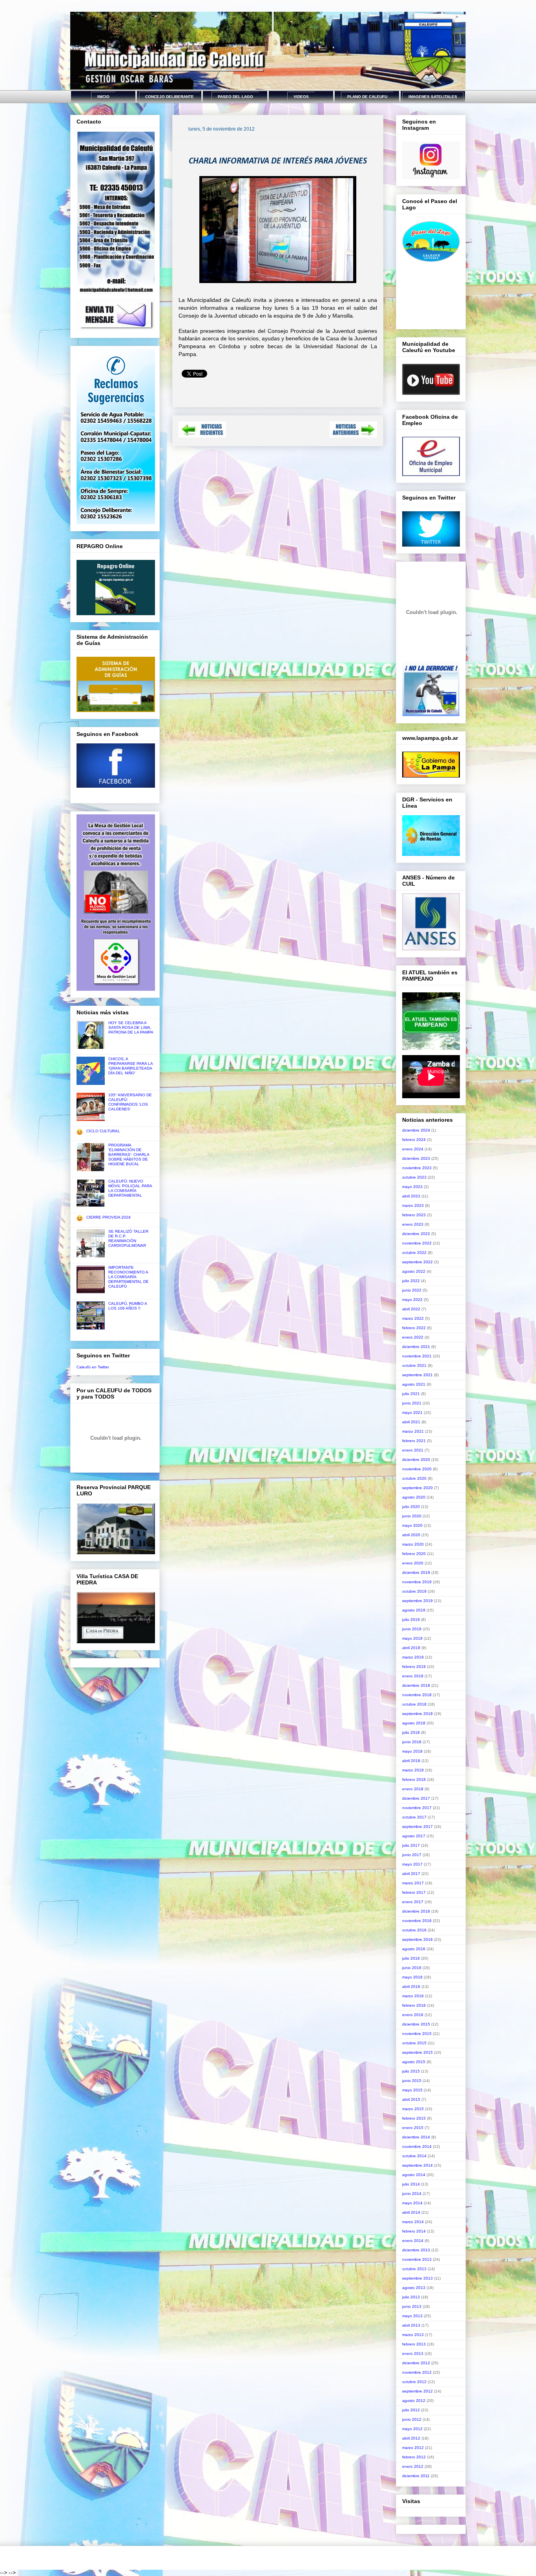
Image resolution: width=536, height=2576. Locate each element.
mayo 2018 (412, 1751)
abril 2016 (411, 1986)
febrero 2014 (414, 2231)
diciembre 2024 (416, 1130)
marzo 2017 (413, 1883)
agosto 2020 (414, 1497)
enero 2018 (413, 1789)
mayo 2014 (412, 2203)
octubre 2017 (414, 1817)
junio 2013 (412, 2306)
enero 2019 (413, 1676)
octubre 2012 (414, 2382)
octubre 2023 (414, 1177)
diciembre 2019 (416, 1572)
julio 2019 (411, 1620)
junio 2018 (412, 1742)
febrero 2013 (414, 2344)
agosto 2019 (414, 1610)
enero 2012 (413, 2466)
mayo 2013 (412, 2316)
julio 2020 (411, 1507)
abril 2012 (411, 2438)
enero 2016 (413, 2015)
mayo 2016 (412, 1977)
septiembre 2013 (417, 2278)
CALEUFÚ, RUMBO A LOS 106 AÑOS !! (128, 1306)
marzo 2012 (413, 2448)
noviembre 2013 (417, 2259)
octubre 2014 (414, 2156)
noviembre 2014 (417, 2146)
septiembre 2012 (417, 2391)
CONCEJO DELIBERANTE (170, 97)
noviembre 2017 (417, 1808)
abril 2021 (411, 1422)
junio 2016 (412, 1968)
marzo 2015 (413, 2109)
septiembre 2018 (417, 1714)
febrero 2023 (414, 1215)
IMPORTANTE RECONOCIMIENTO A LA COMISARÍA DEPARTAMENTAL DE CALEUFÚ (129, 1277)
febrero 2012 (414, 2457)
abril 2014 (411, 2212)
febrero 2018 (414, 1779)
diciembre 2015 (416, 2024)
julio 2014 (411, 2184)
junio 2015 (412, 2081)
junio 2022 (412, 1290)
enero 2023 (413, 1224)
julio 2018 (411, 1732)
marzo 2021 (413, 1431)
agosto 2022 (414, 1271)
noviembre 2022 (417, 1243)
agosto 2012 (414, 2401)
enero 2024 (413, 1149)
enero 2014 (413, 2241)
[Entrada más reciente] (202, 435)
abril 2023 (411, 1196)
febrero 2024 (414, 1140)
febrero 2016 (414, 2005)
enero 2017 (413, 1902)
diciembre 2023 (416, 1158)
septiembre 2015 (417, 2052)
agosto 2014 (414, 2175)
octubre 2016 (414, 1930)
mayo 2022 (412, 1300)
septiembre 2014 (417, 2165)
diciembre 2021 (416, 1347)
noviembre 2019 (417, 1582)
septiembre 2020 (417, 1488)
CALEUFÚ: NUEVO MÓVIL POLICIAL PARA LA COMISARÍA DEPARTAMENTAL (130, 1188)
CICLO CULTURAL (103, 1131)
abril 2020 (411, 1535)
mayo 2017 (412, 1864)
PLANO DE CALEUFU (367, 97)
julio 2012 (411, 2410)
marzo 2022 (413, 1318)
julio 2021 (411, 1394)
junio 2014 (412, 2194)
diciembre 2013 (416, 2250)
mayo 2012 (412, 2429)
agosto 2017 (414, 1836)
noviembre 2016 (417, 1921)
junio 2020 (412, 1516)
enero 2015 (413, 2128)
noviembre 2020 (417, 1469)
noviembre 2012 (417, 2372)
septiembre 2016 (417, 1939)
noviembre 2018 (417, 1695)
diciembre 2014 (416, 2137)
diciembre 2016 (416, 1911)
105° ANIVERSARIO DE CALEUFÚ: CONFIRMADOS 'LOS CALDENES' (130, 1102)
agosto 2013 (414, 2288)
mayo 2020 (412, 1525)
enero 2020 (413, 1563)
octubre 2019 (414, 1591)
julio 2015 (411, 2071)
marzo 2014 (413, 2222)
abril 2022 (411, 1309)
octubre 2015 (414, 2043)
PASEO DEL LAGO (235, 97)
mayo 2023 (412, 1187)
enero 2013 (413, 2353)
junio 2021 (412, 1403)
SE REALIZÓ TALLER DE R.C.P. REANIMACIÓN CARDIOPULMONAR (128, 1238)
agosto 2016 (414, 1949)
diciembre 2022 (416, 1234)
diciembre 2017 (416, 1798)
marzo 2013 (413, 2335)
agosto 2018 (414, 1723)
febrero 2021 (414, 1441)
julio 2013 (411, 2297)
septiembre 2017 (417, 1827)
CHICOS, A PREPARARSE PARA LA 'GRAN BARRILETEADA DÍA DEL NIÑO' (130, 1066)
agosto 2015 (414, 2062)
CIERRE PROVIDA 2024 (108, 1217)
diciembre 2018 (416, 1685)
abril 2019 (411, 1648)
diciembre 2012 (416, 2363)
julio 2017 (411, 1845)
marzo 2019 (413, 1657)
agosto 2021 (414, 1384)
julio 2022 (411, 1281)
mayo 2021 (412, 1412)
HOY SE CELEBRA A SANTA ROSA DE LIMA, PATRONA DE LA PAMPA (131, 1027)
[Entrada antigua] (353, 435)
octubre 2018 (414, 1704)
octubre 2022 (414, 1253)
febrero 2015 (414, 2118)
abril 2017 (411, 1874)
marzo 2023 (413, 1205)
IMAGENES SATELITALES (433, 97)
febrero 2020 (414, 1554)
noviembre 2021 (417, 1356)
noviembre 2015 (417, 2034)
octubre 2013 (414, 2269)
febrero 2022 (414, 1328)
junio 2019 (412, 1629)
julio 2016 (411, 1958)
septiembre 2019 (417, 1601)
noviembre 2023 (417, 1168)
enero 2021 (413, 1450)
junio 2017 (412, 1855)
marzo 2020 (413, 1544)
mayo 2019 (412, 1638)
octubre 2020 (414, 1478)
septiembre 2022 (417, 1262)
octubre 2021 (414, 1365)
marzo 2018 (413, 1770)
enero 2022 (413, 1337)
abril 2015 (411, 2099)
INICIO (103, 97)
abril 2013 (411, 2325)
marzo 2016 (413, 1996)
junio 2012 (412, 2419)
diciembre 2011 (416, 2476)
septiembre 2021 (417, 1375)
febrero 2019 (414, 1667)
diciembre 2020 (416, 1460)
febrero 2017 (414, 1892)
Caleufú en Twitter (93, 1367)
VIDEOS (301, 97)
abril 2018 (411, 1761)
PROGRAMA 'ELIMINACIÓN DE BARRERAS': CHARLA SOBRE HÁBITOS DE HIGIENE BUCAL (129, 1154)
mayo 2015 (412, 2090)
